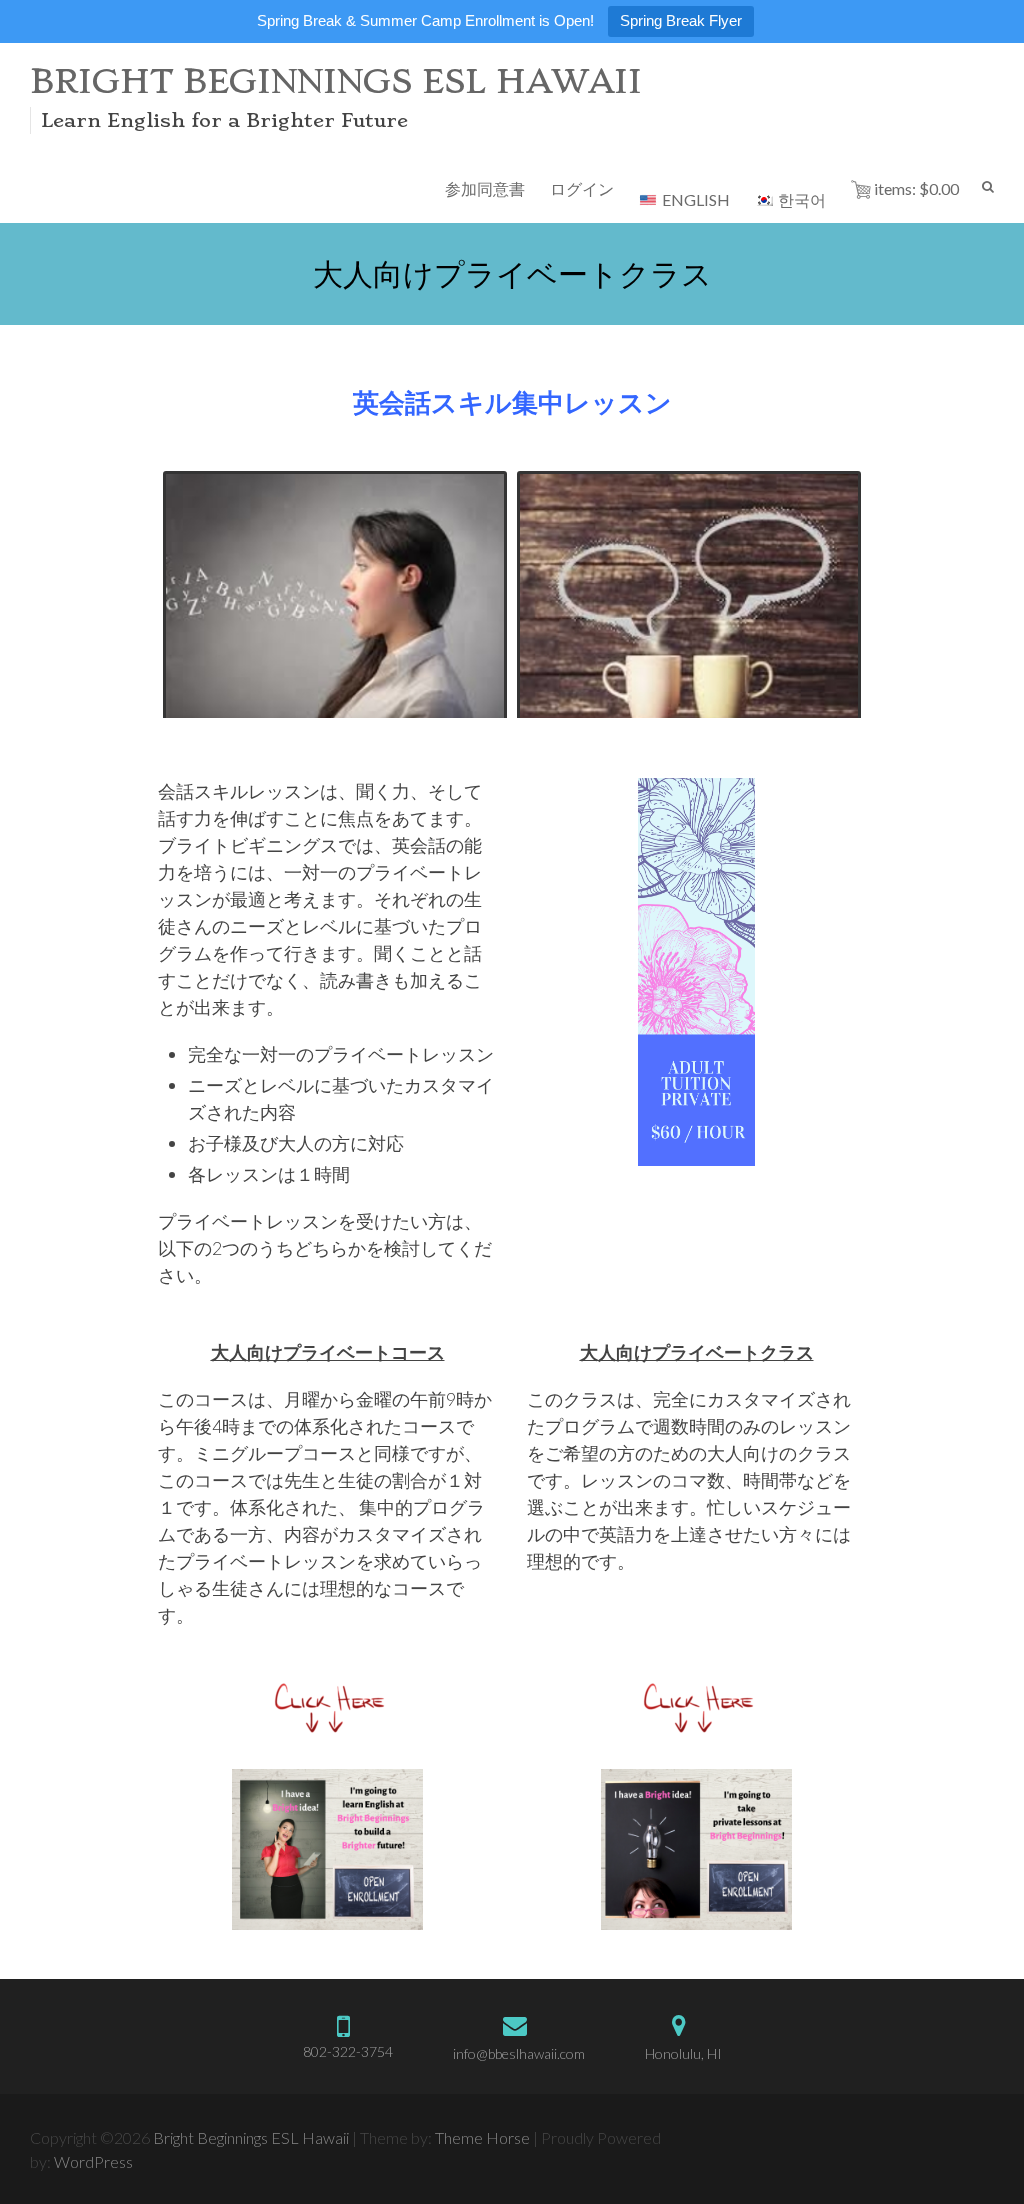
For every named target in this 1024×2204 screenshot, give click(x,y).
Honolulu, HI (683, 2053)
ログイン (582, 188)
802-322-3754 (348, 2051)
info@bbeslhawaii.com (519, 2053)
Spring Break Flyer (681, 20)
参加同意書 (485, 188)
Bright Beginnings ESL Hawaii (336, 81)
